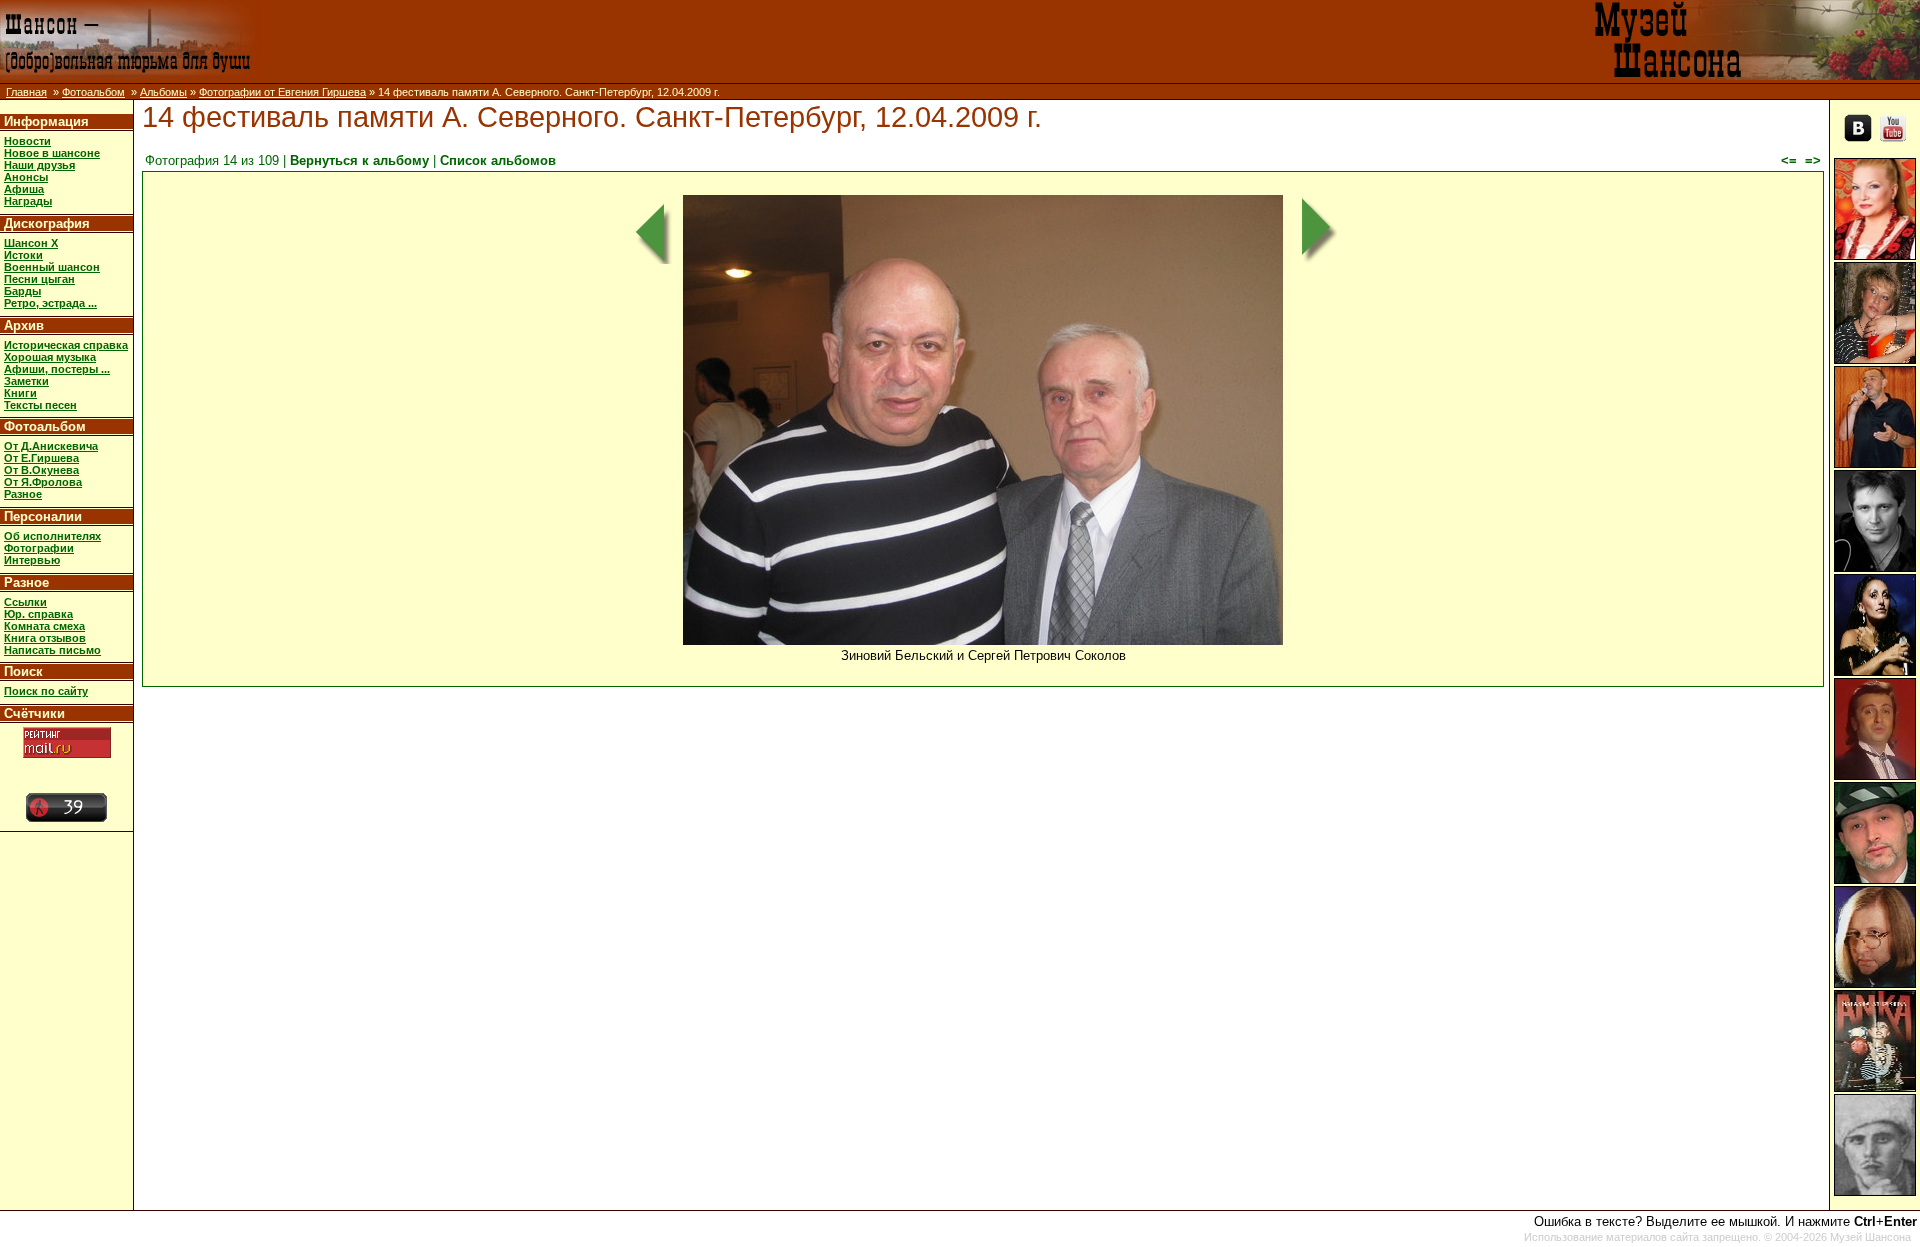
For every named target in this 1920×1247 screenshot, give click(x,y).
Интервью (32, 560)
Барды (22, 291)
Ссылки (25, 602)
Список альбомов (498, 160)
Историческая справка (66, 345)
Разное (23, 494)
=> (1813, 160)
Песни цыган (39, 279)
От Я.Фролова (43, 482)
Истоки (23, 255)
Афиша (24, 189)
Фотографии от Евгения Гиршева (282, 92)
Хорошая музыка (50, 357)
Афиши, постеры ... (57, 369)
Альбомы (163, 92)
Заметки (26, 381)
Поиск (23, 671)
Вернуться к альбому (359, 160)
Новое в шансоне (52, 153)
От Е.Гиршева (41, 458)
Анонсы (26, 177)
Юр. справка (38, 614)
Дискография (47, 223)
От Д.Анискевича (51, 446)
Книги (20, 393)
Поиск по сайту (46, 691)
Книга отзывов (45, 638)
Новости (27, 141)
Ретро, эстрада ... (50, 303)
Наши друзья (39, 165)
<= (1789, 160)
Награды (28, 201)
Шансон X (31, 243)
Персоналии (43, 516)
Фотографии (39, 548)
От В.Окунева (41, 470)
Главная (26, 92)
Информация (46, 121)
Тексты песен (40, 405)
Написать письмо (52, 650)
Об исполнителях (52, 536)
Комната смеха (44, 626)
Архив (24, 325)
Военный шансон (52, 267)
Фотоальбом (93, 92)
